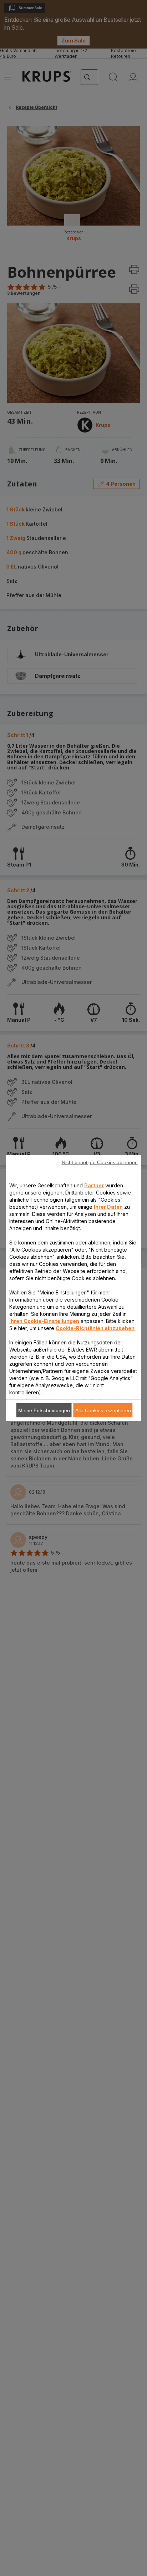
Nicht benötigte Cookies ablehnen (100, 1162)
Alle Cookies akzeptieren (103, 1410)
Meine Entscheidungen (44, 1410)
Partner (94, 1185)
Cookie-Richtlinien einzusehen (95, 1328)
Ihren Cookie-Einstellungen (44, 1321)
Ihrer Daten (108, 1207)
